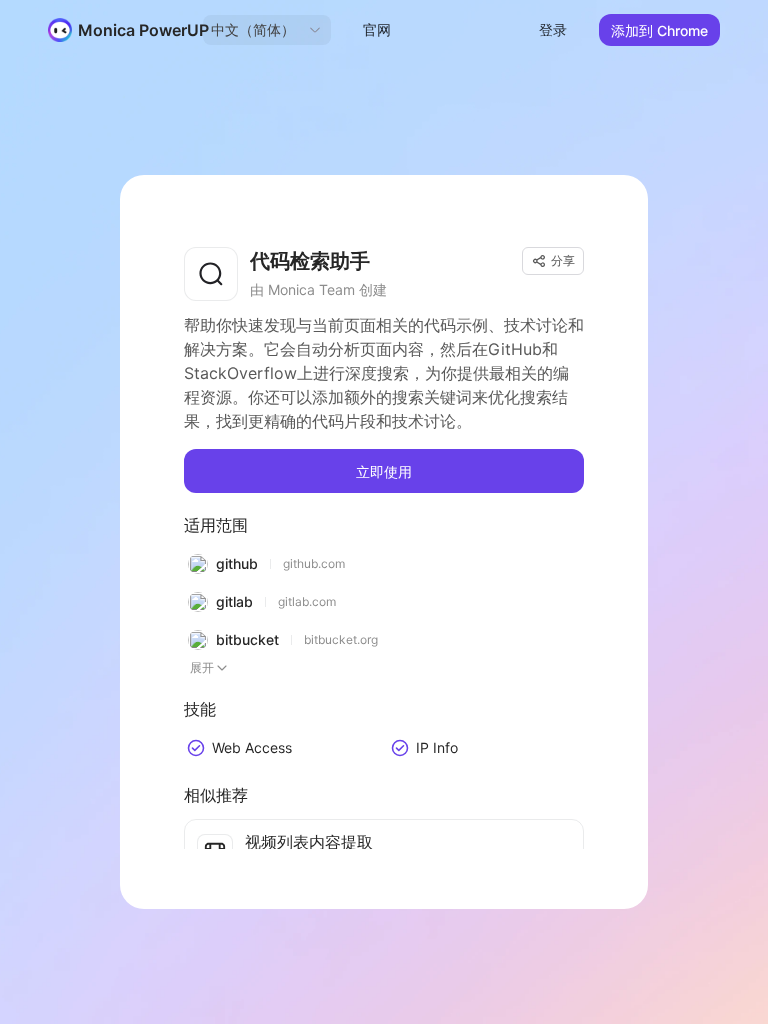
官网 (377, 29)
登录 (553, 29)
